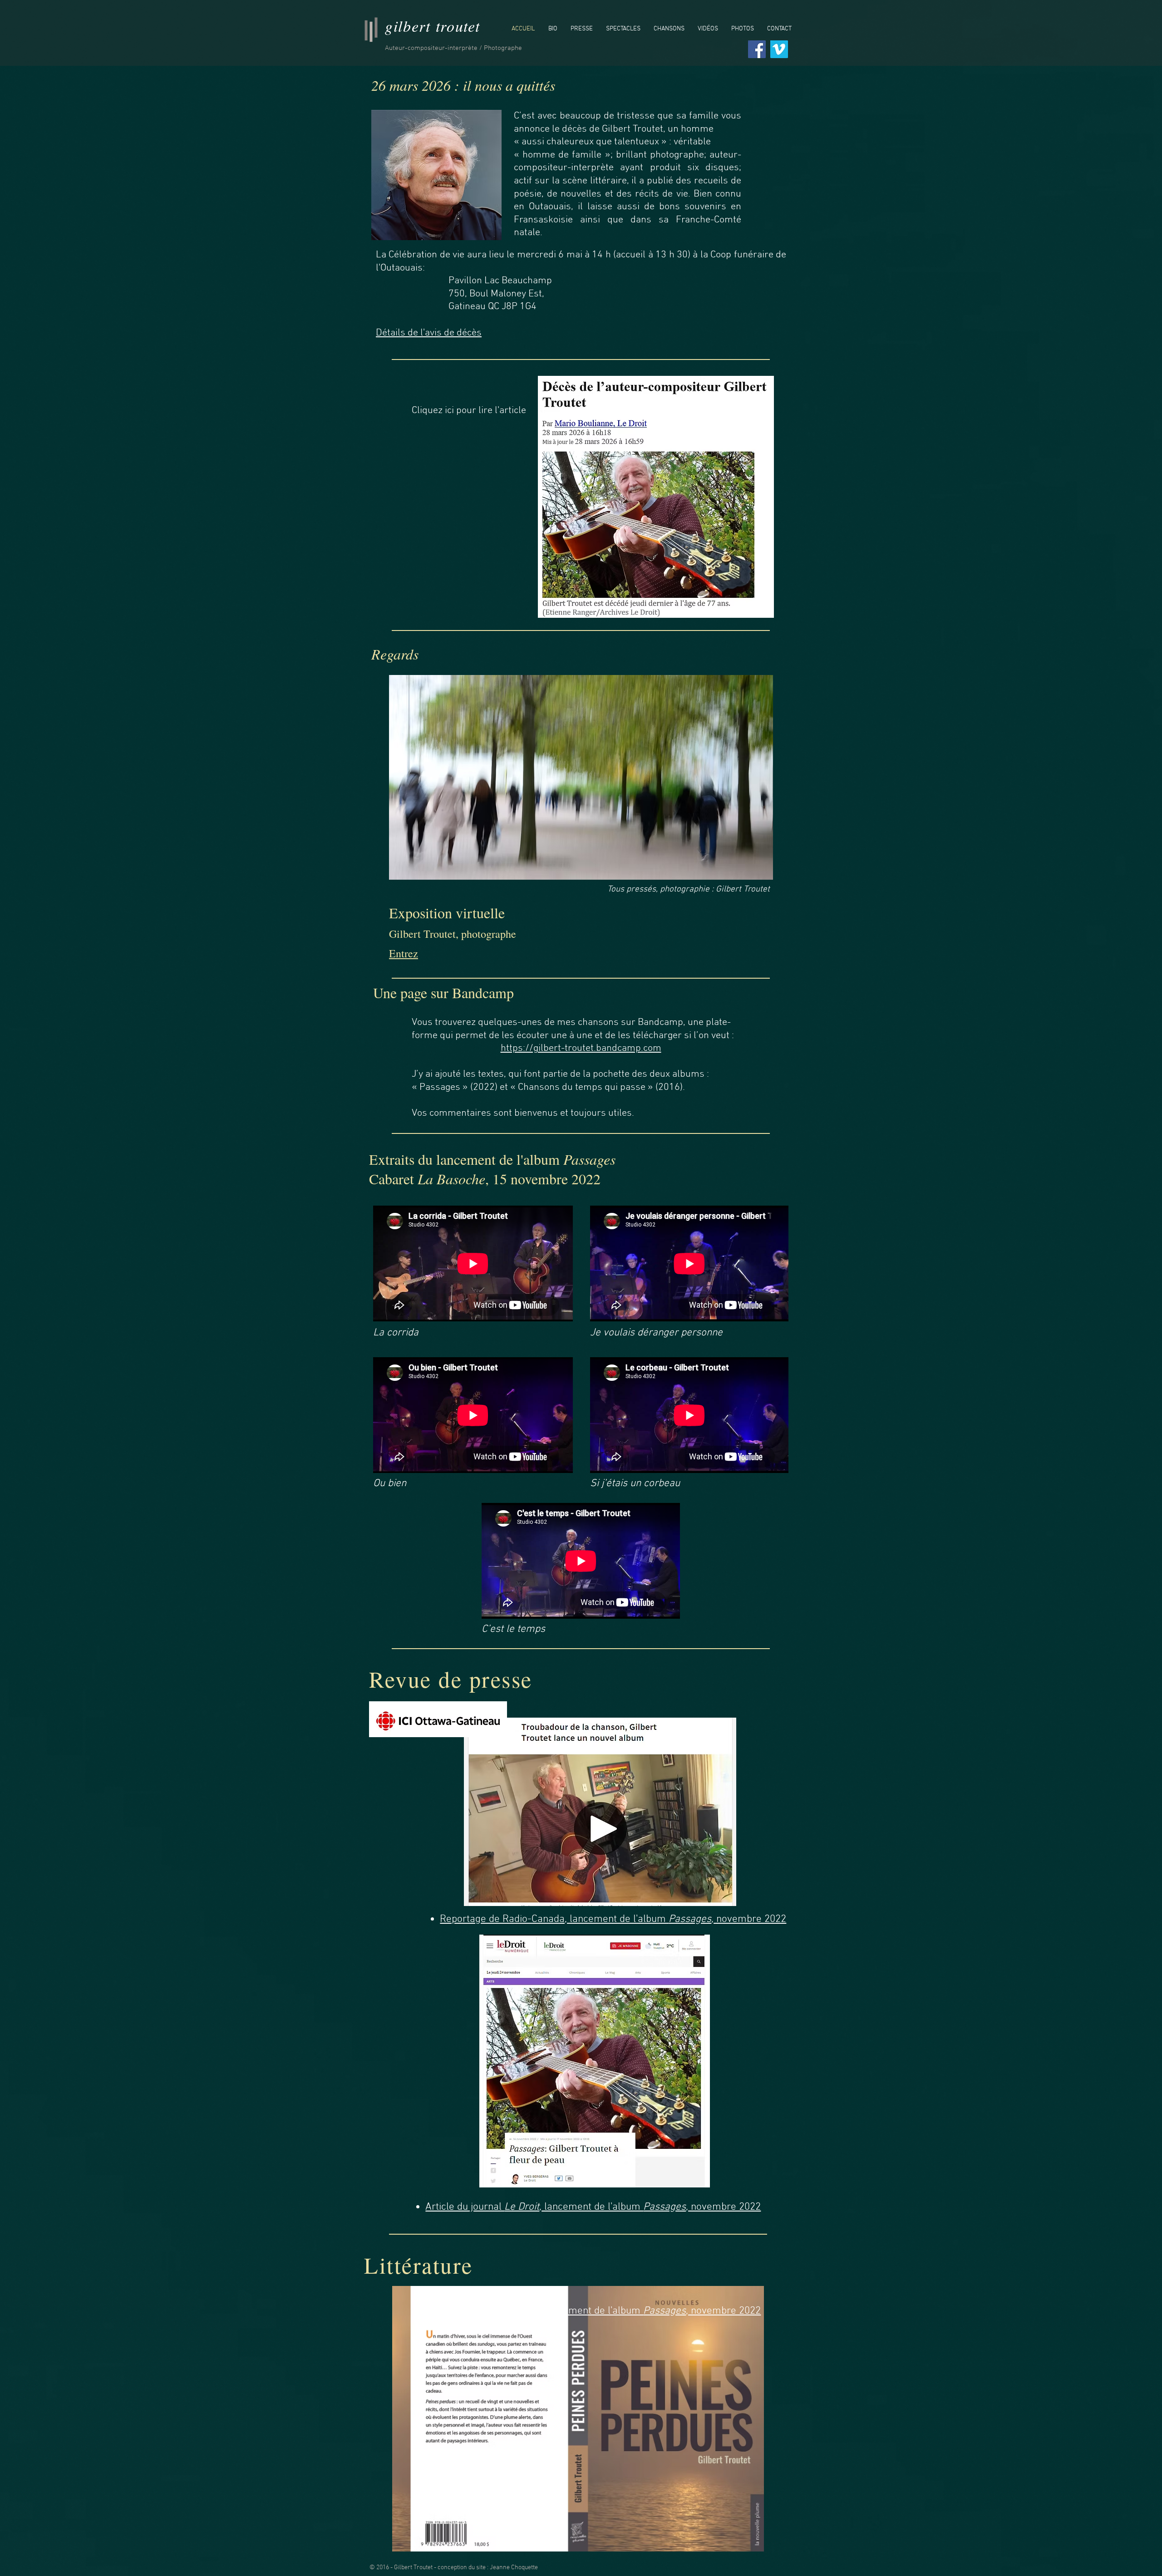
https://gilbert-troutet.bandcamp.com (581, 1048)
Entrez (404, 953)
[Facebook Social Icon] (757, 49)
